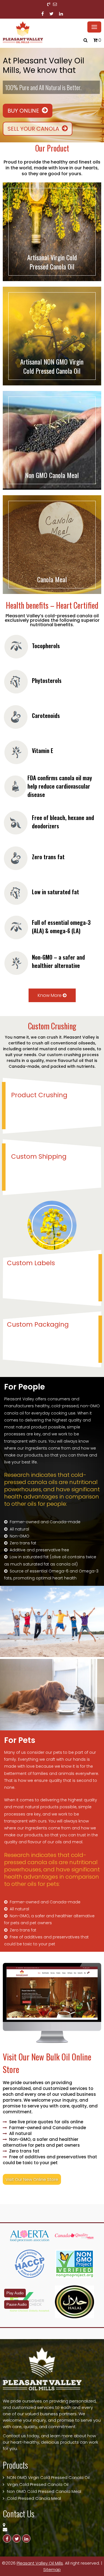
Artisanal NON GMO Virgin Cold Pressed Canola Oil (52, 366)
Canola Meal (52, 579)
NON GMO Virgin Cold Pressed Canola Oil (48, 2477)
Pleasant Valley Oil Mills (40, 2563)
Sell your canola (34, 128)
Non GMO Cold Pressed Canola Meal (44, 2491)
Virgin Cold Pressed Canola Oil (38, 2484)
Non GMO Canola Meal (52, 475)
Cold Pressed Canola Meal (34, 2498)
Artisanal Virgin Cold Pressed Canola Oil (52, 262)
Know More (50, 995)
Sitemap (52, 2569)
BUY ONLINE (24, 110)
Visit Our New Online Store (32, 2179)
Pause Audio (17, 2304)
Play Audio (15, 2293)
